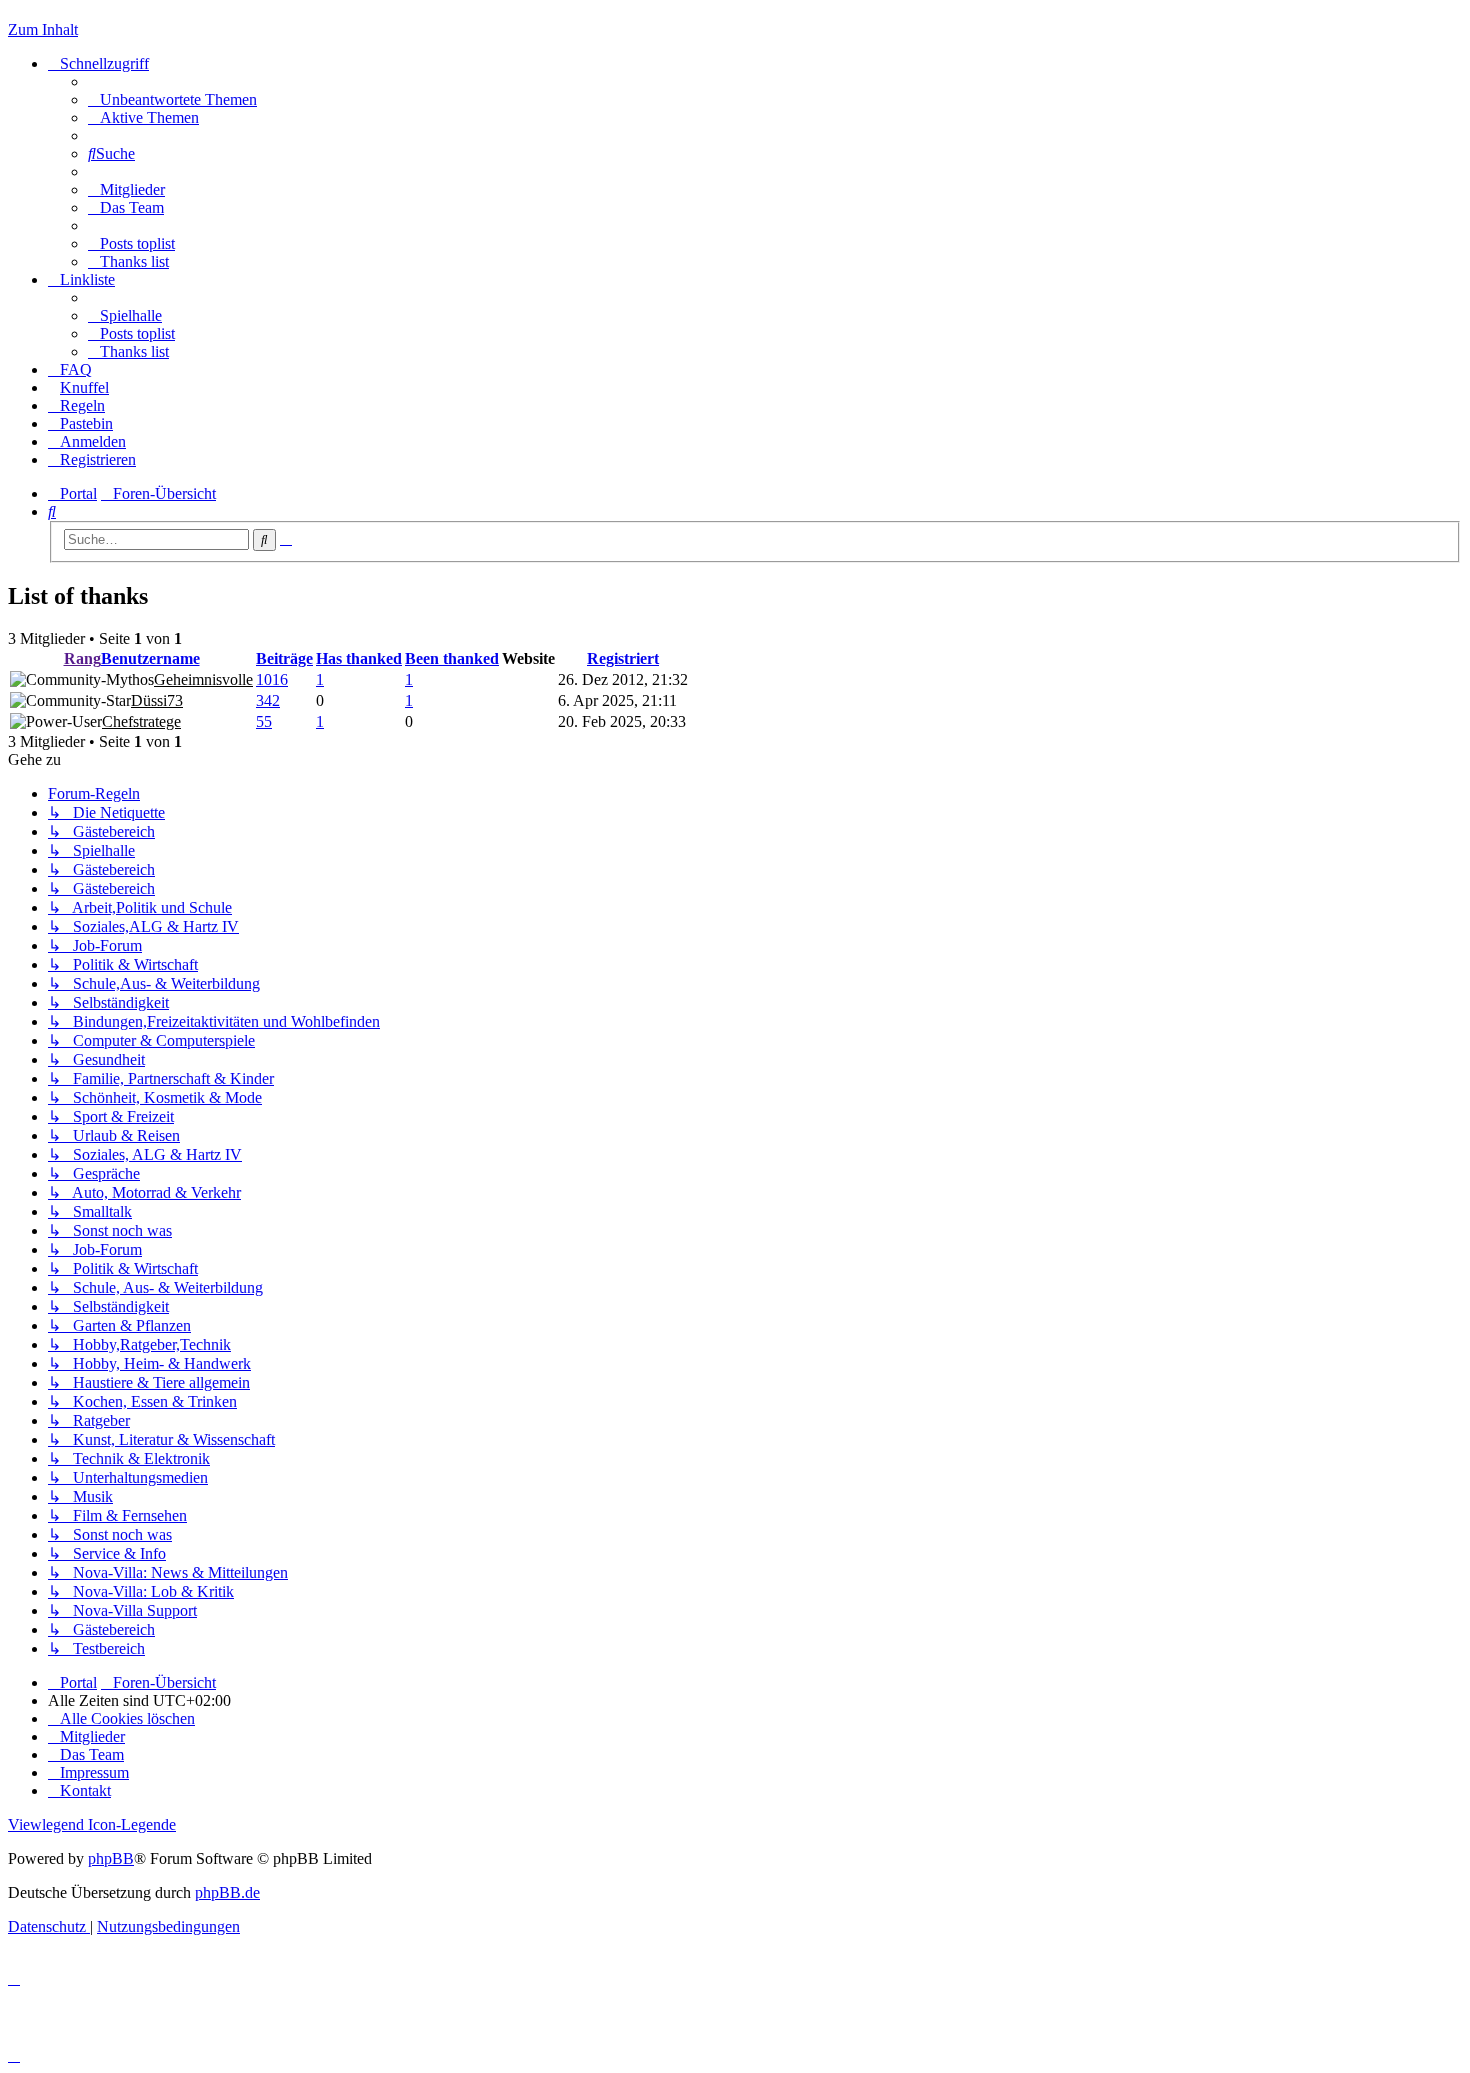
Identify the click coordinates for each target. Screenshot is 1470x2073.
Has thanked (359, 658)
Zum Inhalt (43, 29)
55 (264, 721)
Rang (82, 658)
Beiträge (284, 658)
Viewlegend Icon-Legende (92, 1824)
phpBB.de (227, 1892)
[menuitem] (172, 99)
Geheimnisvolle (203, 679)
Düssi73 (157, 700)
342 (268, 700)
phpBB (111, 1858)
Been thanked (452, 658)
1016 (272, 679)
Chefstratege (141, 721)
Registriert (623, 658)
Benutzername (150, 658)
